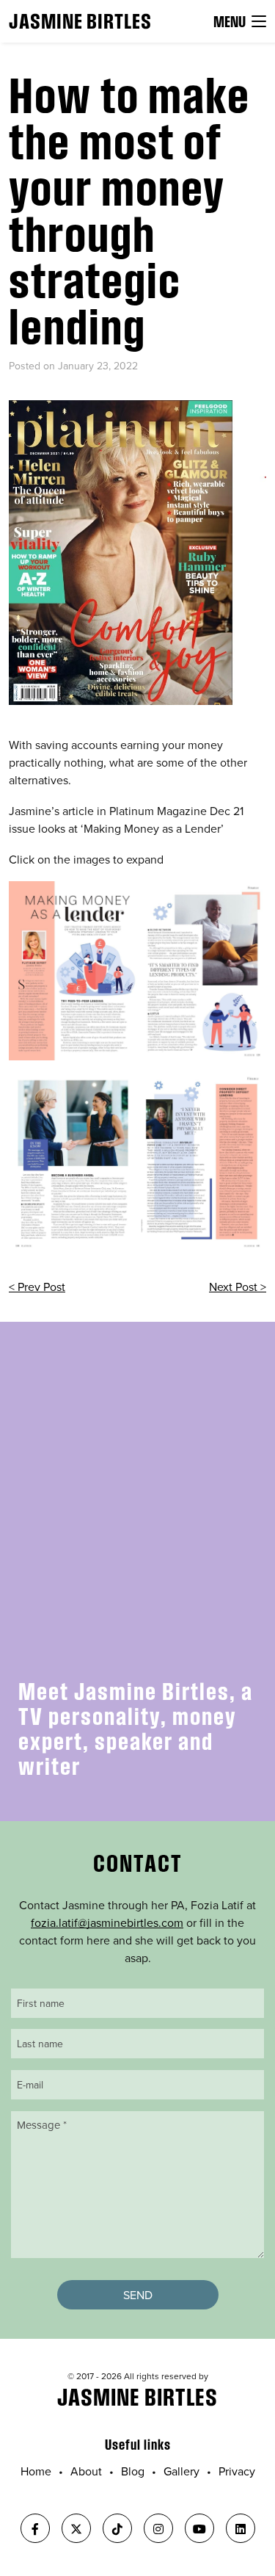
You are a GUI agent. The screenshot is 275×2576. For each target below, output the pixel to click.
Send (138, 2295)
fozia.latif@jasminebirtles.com (107, 1922)
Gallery (181, 2471)
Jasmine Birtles (80, 21)
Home (36, 2471)
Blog (133, 2471)
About (86, 2471)
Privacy (237, 2471)
